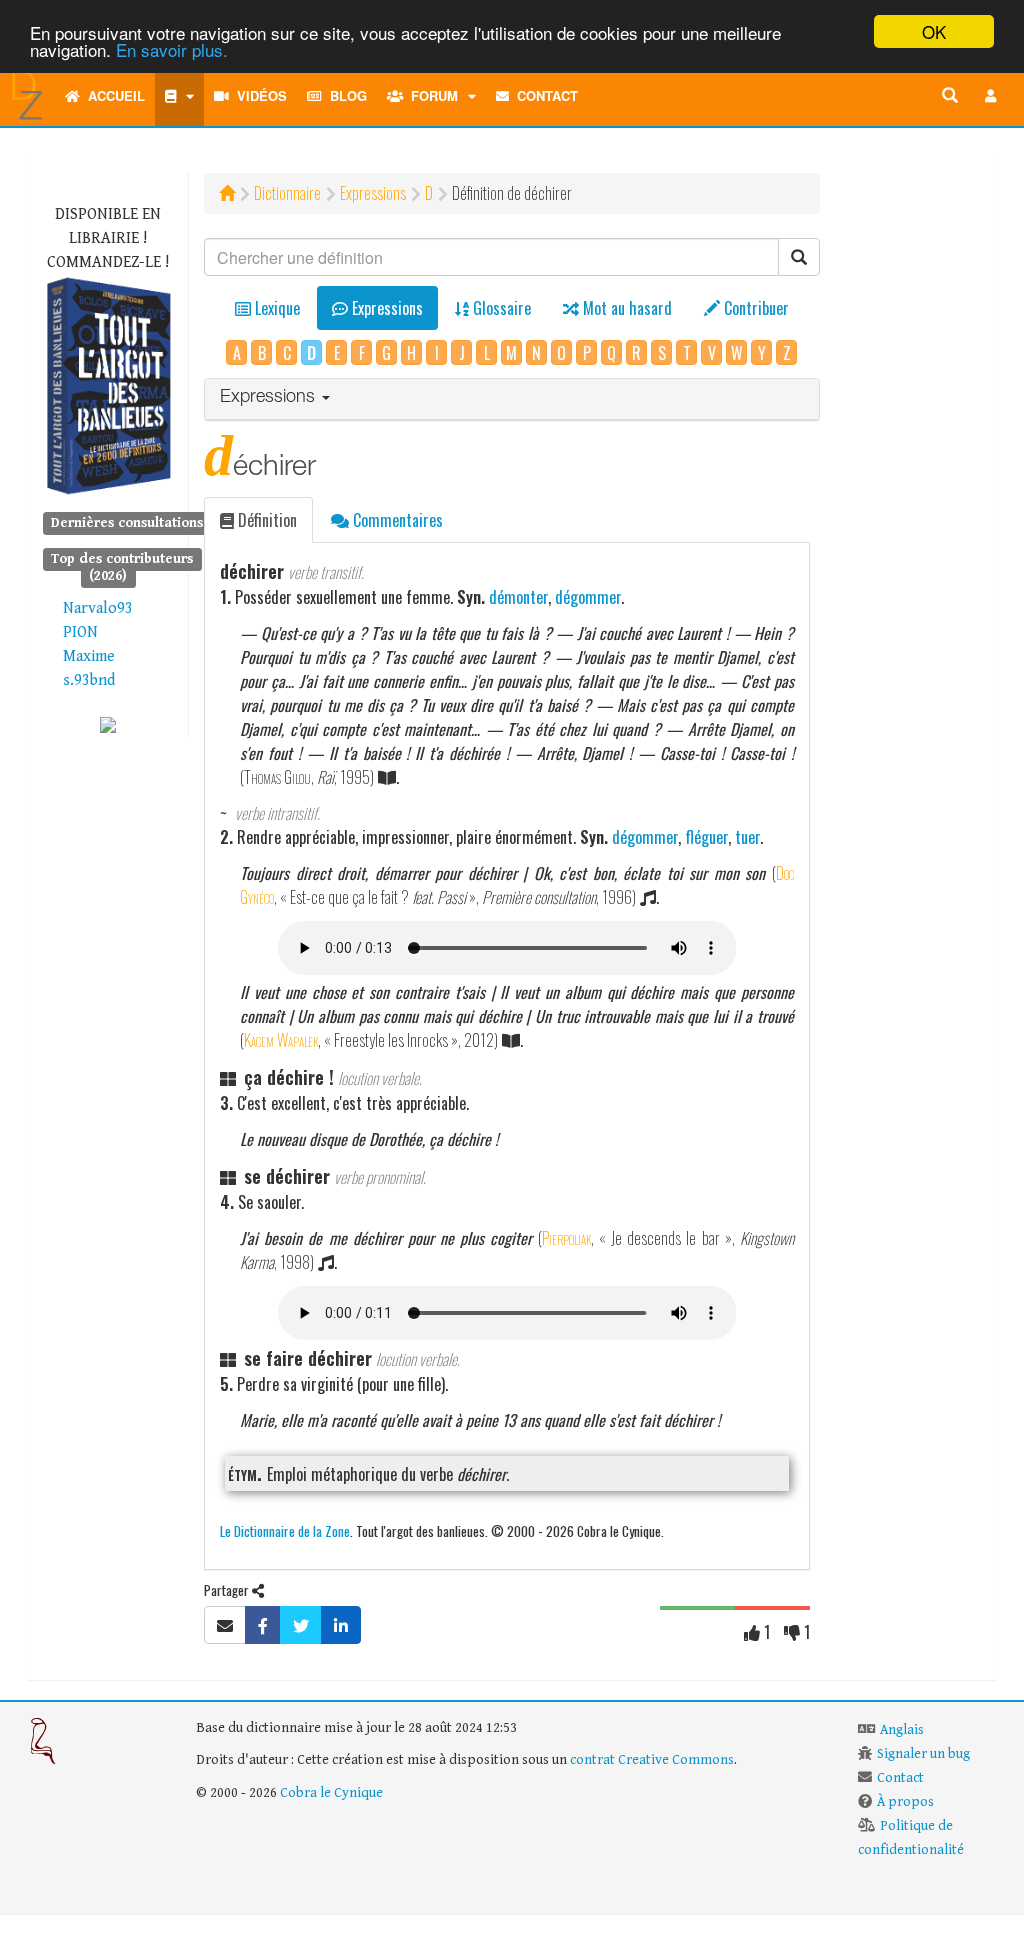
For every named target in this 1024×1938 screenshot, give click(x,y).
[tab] (511, 399)
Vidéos (258, 95)
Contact (543, 95)
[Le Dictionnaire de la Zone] (108, 724)
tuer (747, 837)
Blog (344, 95)
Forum (430, 95)
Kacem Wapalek (281, 1040)
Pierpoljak (566, 1238)
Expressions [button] (270, 398)
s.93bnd (89, 680)
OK (934, 31)
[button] (991, 96)
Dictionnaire (287, 193)
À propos (905, 1802)
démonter (518, 597)
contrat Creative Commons (652, 1760)
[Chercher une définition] (950, 96)
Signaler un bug (923, 1754)
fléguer (706, 837)
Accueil (112, 95)
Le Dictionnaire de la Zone (285, 1530)
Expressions (373, 193)
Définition (265, 520)
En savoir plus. (172, 49)
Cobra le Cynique (331, 1793)
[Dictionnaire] (179, 96)
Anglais (902, 1730)
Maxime (89, 656)
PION (80, 632)
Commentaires (396, 520)
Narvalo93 (98, 608)
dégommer (588, 597)
